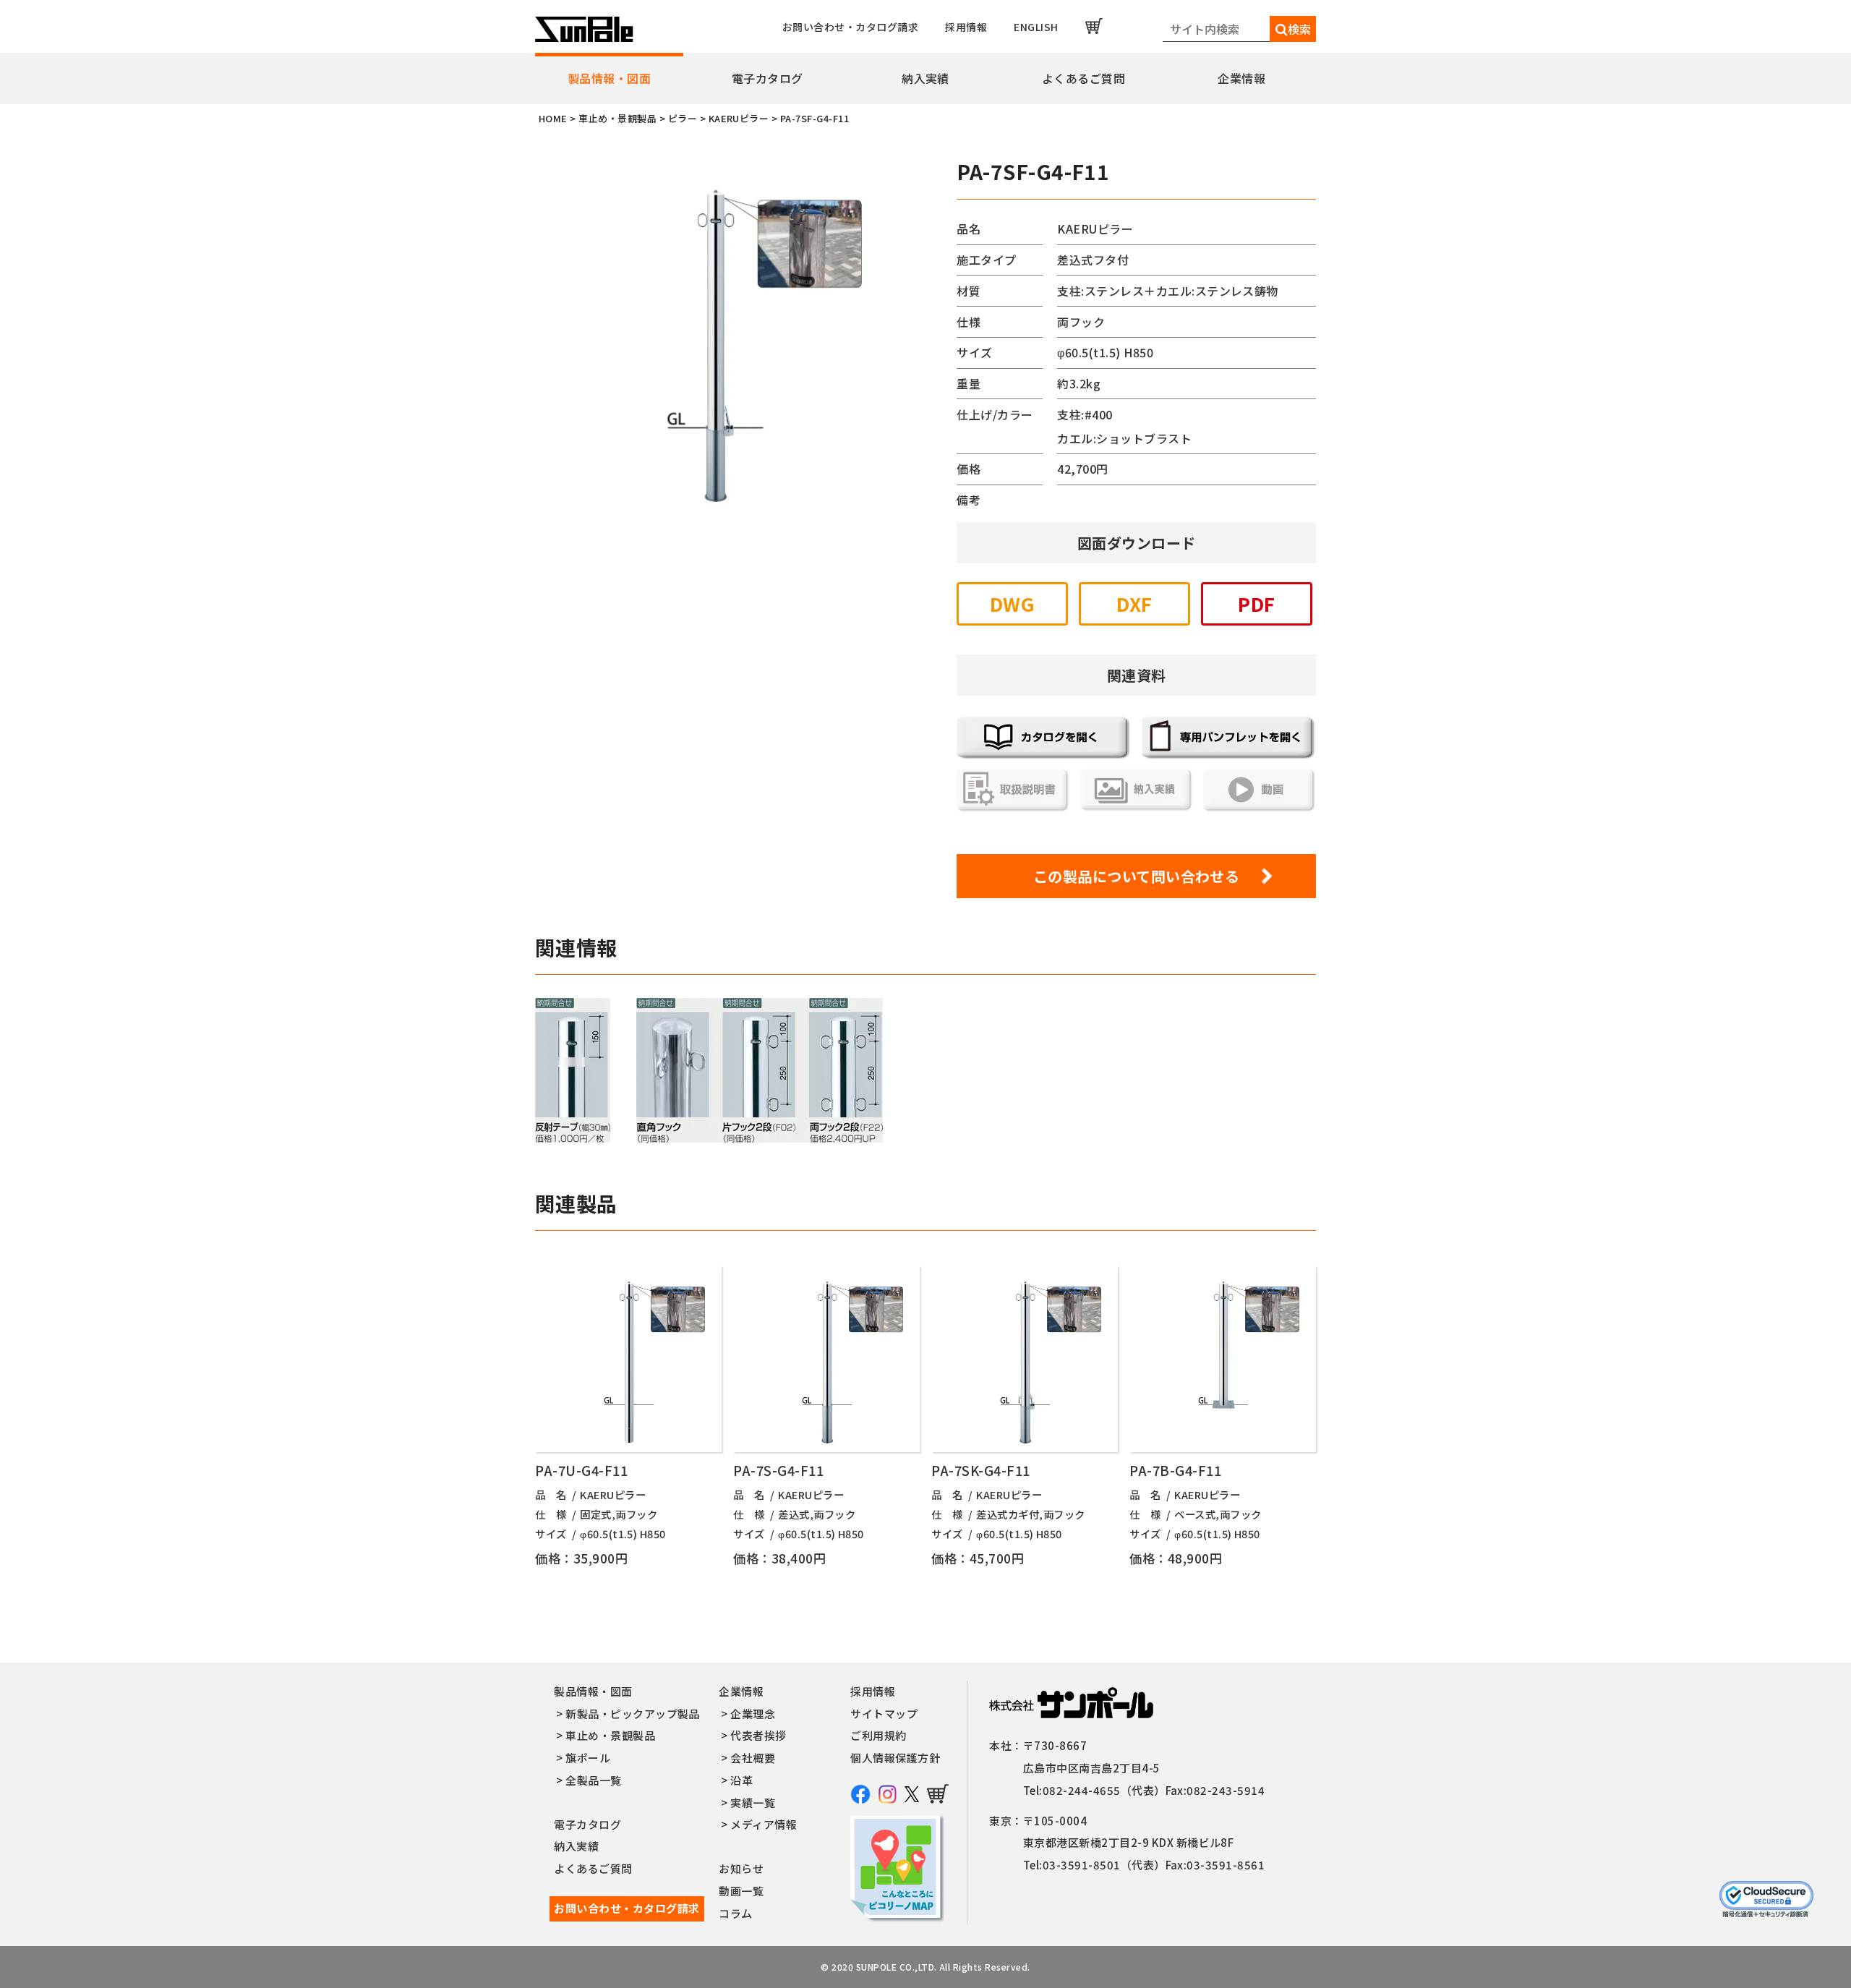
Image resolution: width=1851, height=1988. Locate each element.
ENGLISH (1036, 27)
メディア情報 (764, 1824)
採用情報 (966, 27)
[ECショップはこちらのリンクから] (1094, 26)
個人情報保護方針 (895, 1758)
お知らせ (741, 1868)
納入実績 (925, 78)
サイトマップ (884, 1714)
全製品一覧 (593, 1780)
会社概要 (753, 1758)
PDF (1256, 603)
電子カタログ (768, 78)
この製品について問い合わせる (1137, 876)
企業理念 (753, 1714)
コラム (735, 1913)
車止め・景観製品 (610, 1735)
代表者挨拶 (758, 1735)
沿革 (741, 1780)
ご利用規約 (878, 1735)
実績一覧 (753, 1803)
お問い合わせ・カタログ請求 (850, 27)
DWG (1012, 603)
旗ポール (588, 1758)
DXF (1134, 603)
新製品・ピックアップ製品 (633, 1714)
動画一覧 (741, 1891)
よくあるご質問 (1083, 78)
